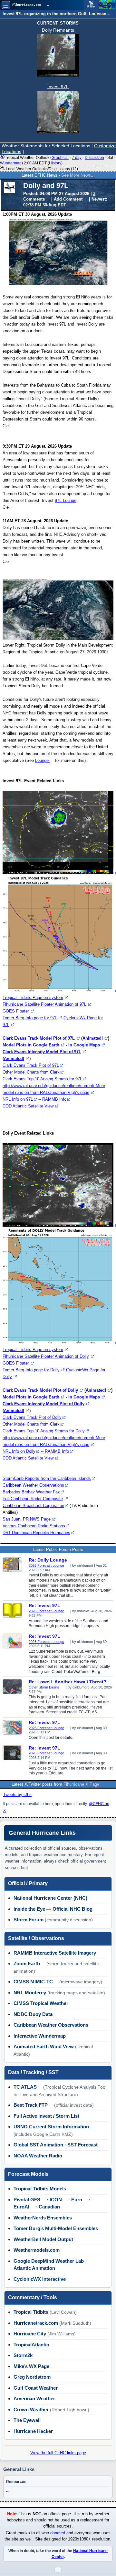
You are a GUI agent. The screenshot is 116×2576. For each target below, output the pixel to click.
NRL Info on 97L (18, 1099)
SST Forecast (82, 2145)
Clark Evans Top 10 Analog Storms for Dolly (44, 1431)
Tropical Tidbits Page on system (33, 997)
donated (58, 2533)
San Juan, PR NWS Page (27, 1519)
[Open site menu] (6, 5)
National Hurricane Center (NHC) (50, 1898)
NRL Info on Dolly (19, 1451)
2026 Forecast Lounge (46, 1565)
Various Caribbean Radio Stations (34, 1526)
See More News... (78, 175)
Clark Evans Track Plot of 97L (31, 1065)
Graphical (60, 158)
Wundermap (11, 163)
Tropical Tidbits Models (40, 2189)
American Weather (34, 2399)
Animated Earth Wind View (44, 2046)
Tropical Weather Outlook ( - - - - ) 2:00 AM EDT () (58, 160)
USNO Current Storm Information (51, 2127)
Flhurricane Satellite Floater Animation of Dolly (46, 1356)
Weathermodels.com (37, 2250)
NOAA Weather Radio (38, 2156)
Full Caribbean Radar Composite (33, 1499)
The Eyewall (27, 2420)
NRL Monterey (30, 1993)
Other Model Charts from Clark (31, 1072)
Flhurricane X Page (81, 1784)
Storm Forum (29, 1920)
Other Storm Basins (44, 1687)
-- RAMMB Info (52, 1099)
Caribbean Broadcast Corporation (33, 1506)
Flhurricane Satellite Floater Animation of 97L (44, 1004)
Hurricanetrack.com (36, 2323)
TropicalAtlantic (31, 2345)
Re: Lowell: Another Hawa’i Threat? (68, 1682)
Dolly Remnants (58, 30)
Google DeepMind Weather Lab (49, 2261)
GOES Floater (16, 1011)
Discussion (94, 158)
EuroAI (21, 2207)
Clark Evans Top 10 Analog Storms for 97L (42, 1079)
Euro (77, 2200)
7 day (77, 158)
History (55, 163)
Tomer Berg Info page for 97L (30, 1018)
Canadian (49, 2207)
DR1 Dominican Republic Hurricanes (36, 1533)
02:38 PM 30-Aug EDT (45, 205)
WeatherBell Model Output (43, 2239)
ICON (56, 2200)
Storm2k (23, 2355)
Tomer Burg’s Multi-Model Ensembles (56, 2228)
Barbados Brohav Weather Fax (31, 1492)
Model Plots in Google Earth (31, 1045)
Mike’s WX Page (31, 2366)
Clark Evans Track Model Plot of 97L (39, 1038)
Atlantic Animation (34, 2268)
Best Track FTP (31, 2105)
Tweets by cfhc (17, 1795)
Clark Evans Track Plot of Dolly (32, 1417)
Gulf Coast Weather (36, 2388)
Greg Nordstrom (32, 2377)
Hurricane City (30, 2334)
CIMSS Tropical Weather (41, 2003)
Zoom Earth (27, 1963)
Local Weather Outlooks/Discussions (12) (41, 169)
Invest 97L (58, 87)
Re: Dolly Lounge (48, 1560)
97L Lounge (66, 500)
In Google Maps (84, 1045)
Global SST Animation (38, 2145)
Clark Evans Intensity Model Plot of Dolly (43, 1404)
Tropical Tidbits (31, 2312)
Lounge (43, 760)
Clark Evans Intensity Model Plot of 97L (42, 1052)
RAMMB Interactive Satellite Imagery (55, 1953)
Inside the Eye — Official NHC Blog (53, 1909)
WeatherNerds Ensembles (43, 2218)
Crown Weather (31, 2410)
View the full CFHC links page (58, 2453)
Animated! (93, 1038)
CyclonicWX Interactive (40, 2279)
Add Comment (68, 199)
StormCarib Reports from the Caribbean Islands (47, 1478)
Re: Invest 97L (44, 1605)
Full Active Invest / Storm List (46, 2116)
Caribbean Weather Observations (33, 1485)
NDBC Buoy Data (33, 2014)
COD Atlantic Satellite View (28, 1106)
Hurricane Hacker (33, 2431)
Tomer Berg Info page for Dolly (31, 1370)
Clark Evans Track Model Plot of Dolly (40, 1390)
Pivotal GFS (27, 2200)
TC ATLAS (25, 2087)
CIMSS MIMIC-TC (33, 1982)
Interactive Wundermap (40, 2036)
